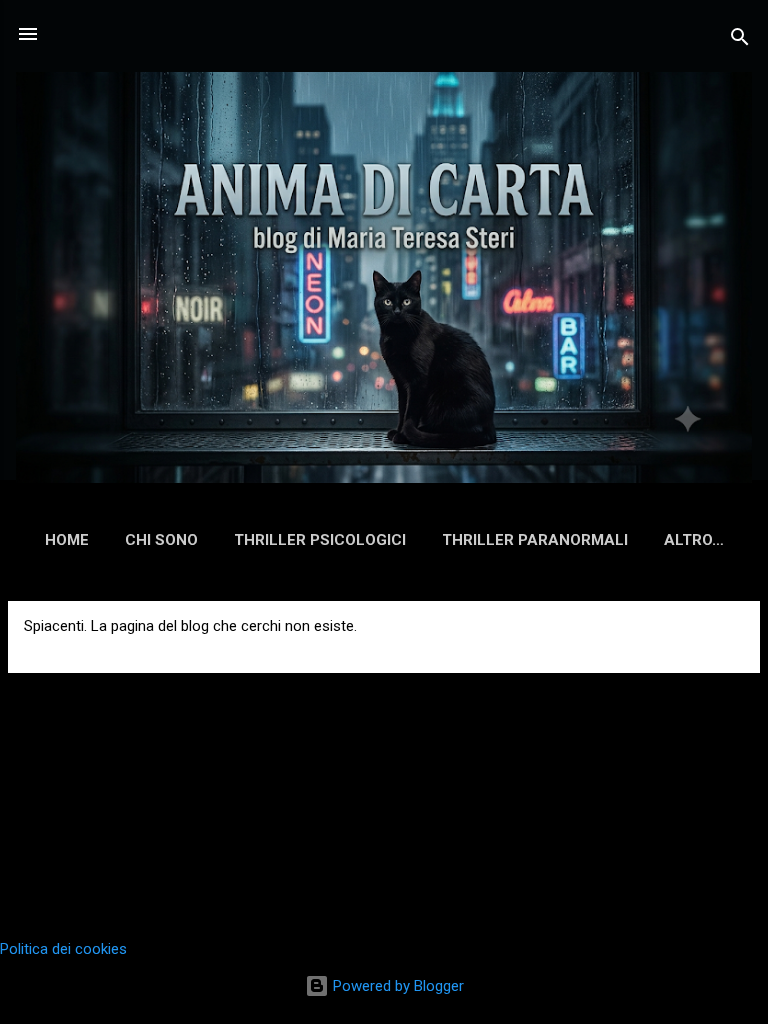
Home (67, 540)
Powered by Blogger (396, 986)
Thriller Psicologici (320, 540)
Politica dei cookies (63, 949)
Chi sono (161, 540)
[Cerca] (740, 40)
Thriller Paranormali (535, 540)
